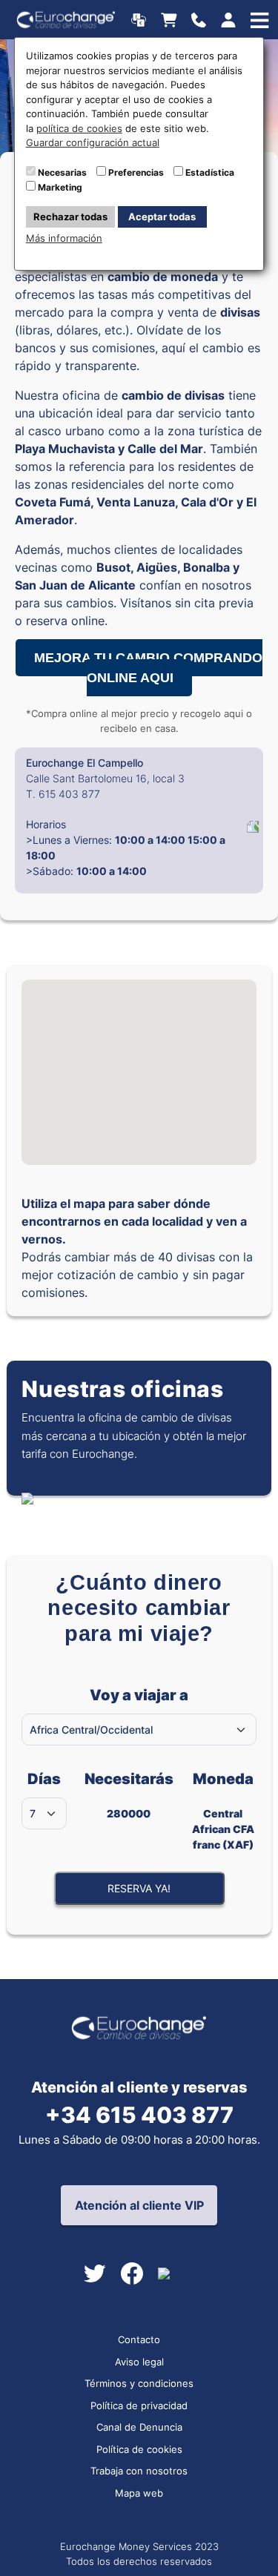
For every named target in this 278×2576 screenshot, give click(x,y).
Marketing (60, 187)
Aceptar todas (162, 217)
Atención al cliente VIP (139, 2205)
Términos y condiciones (139, 2383)
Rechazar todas (70, 217)
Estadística (210, 172)
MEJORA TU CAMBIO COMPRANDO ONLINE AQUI (148, 668)
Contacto (139, 2339)
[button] (139, 1050)
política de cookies (79, 128)
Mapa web (139, 2493)
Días (44, 1779)
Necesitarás (128, 1795)
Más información (64, 238)
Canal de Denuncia (139, 2427)
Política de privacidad (139, 2405)
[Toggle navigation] (202, 20)
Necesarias (62, 172)
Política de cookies (139, 2449)
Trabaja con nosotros (139, 2471)
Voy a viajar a (139, 1695)
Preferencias (136, 172)
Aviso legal (139, 2362)
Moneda (223, 1810)
